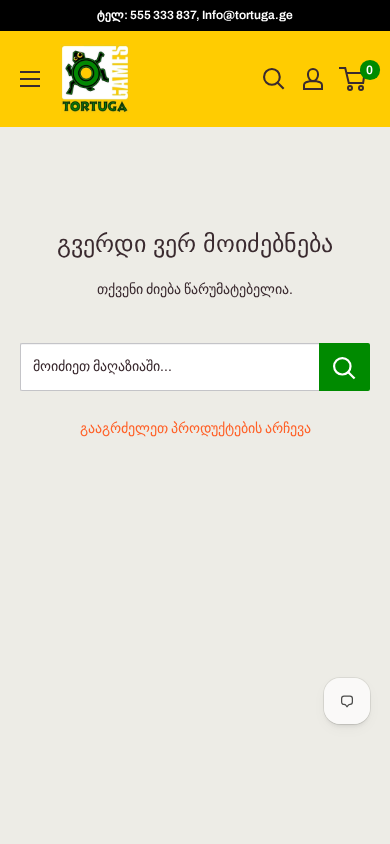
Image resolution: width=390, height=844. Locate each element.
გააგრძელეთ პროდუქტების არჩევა (195, 428)
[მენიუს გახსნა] (30, 79)
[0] (353, 79)
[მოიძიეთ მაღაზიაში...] (344, 367)
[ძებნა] (274, 79)
